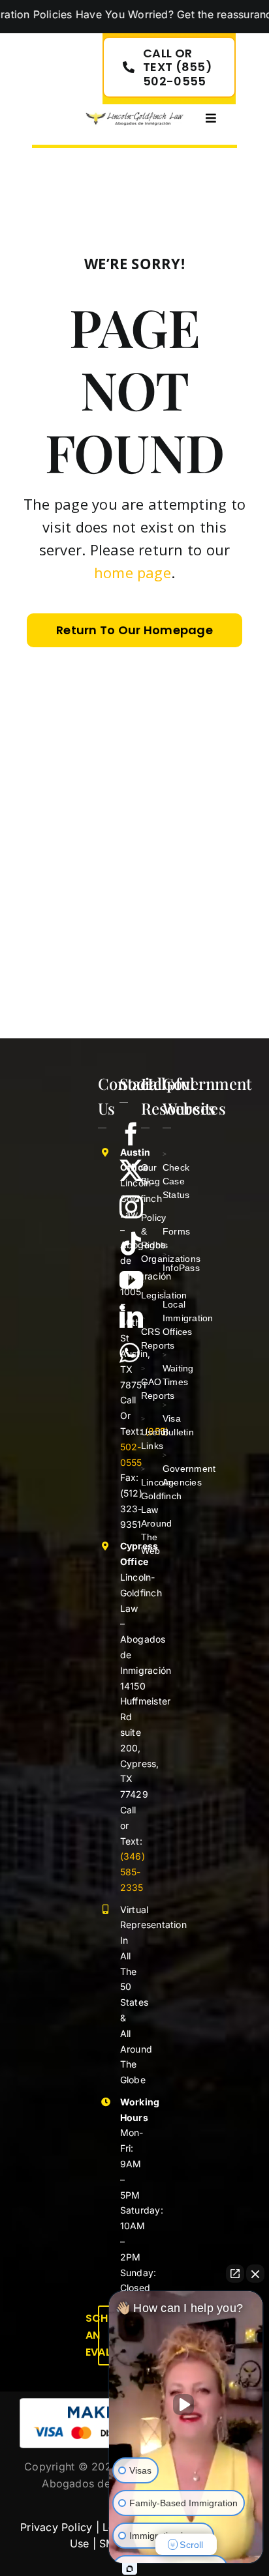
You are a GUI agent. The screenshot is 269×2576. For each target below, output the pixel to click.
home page (133, 572)
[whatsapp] (130, 1353)
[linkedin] (131, 1317)
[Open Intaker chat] (130, 2569)
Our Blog (150, 1168)
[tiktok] (131, 1244)
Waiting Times (178, 1369)
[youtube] (131, 1280)
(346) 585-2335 (133, 1872)
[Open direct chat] (235, 2274)
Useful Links (154, 1433)
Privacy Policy (56, 2527)
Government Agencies (189, 1469)
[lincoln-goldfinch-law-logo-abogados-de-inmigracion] (135, 113)
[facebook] (131, 1134)
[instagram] (131, 1207)
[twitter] (131, 1171)
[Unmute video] (186, 2405)
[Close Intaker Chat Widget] (255, 2274)
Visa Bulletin (178, 1419)
